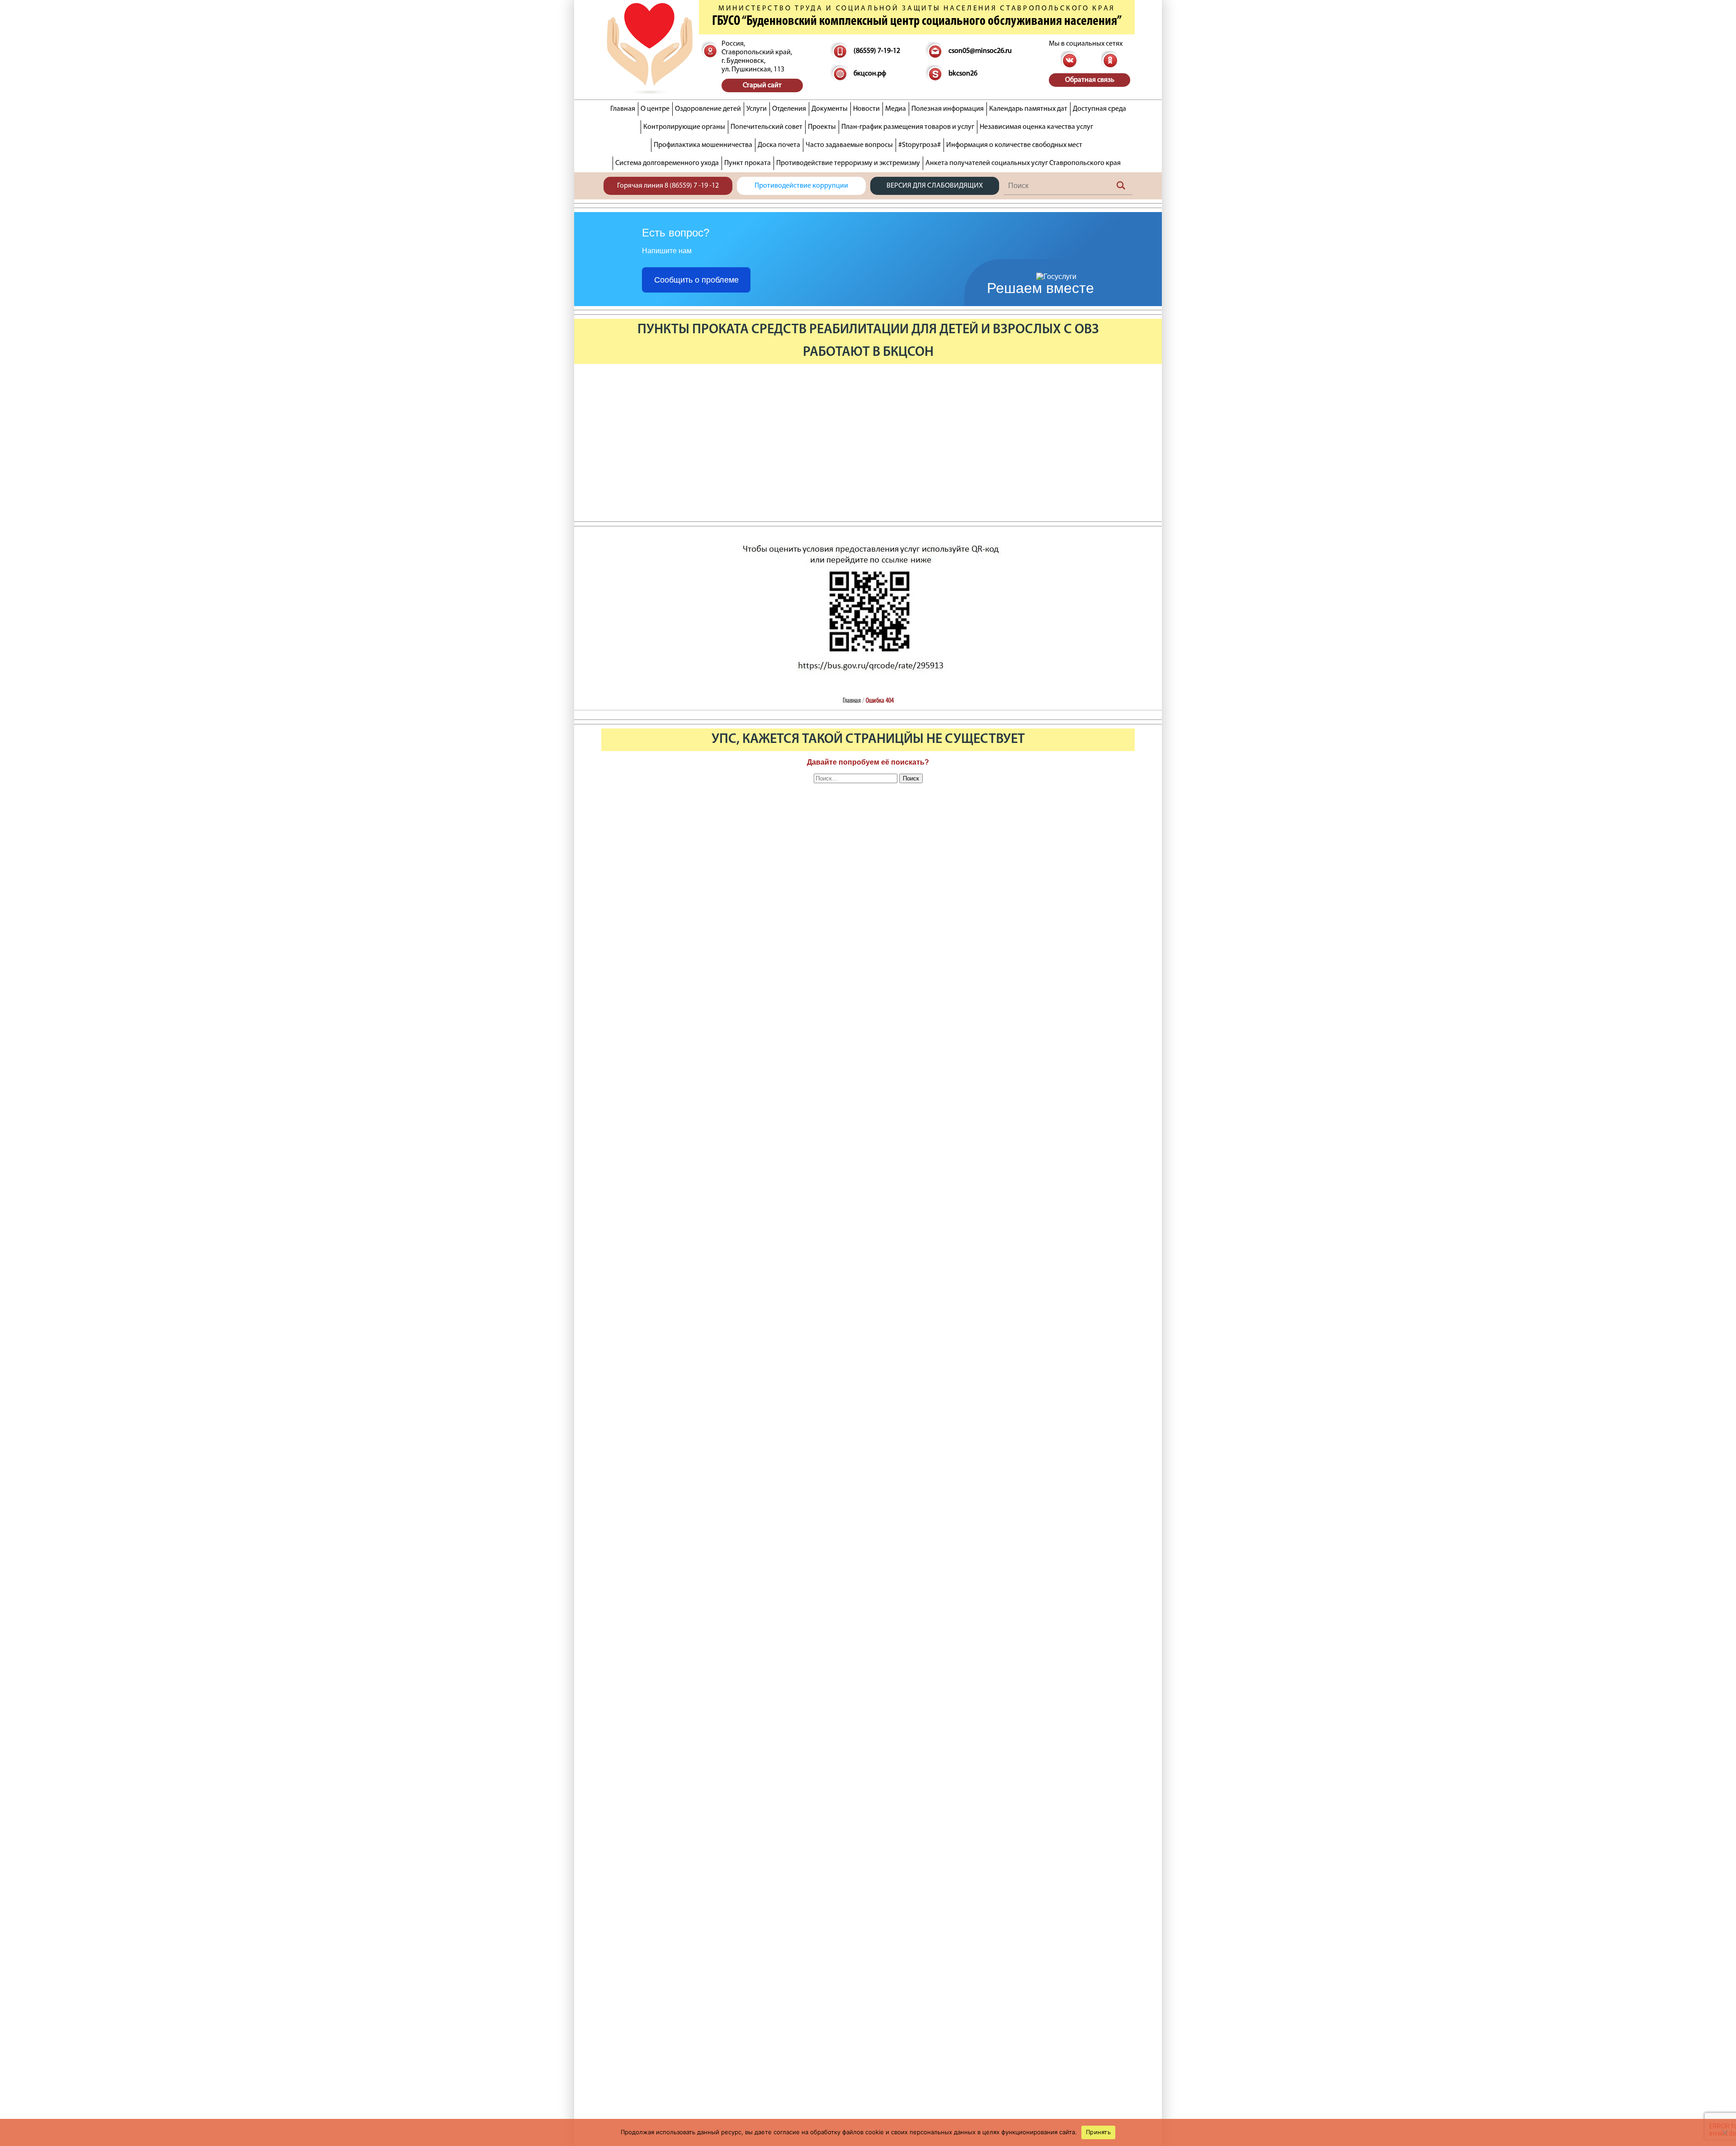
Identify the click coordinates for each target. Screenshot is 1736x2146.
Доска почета (779, 145)
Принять (1098, 2132)
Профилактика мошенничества (703, 145)
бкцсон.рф (870, 74)
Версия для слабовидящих (935, 186)
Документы (830, 109)
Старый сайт (762, 85)
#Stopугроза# (920, 145)
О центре (655, 109)
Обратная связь (1090, 80)
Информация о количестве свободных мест (1014, 145)
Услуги (757, 109)
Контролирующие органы (684, 127)
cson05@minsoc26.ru (980, 51)
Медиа (896, 109)
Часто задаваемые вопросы (849, 145)
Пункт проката (748, 163)
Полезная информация (948, 109)
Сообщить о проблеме (696, 280)
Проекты (822, 127)
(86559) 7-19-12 (877, 51)
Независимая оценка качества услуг (1036, 127)
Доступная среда (1099, 109)
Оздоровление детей (708, 109)
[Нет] (1725, 2132)
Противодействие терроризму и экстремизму (848, 163)
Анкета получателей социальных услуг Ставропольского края (1023, 163)
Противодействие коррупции (801, 186)
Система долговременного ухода (667, 163)
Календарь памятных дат (1028, 109)
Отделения (789, 109)
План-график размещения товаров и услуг (908, 127)
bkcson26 (963, 74)
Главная (623, 109)
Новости (866, 109)
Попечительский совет (767, 127)
